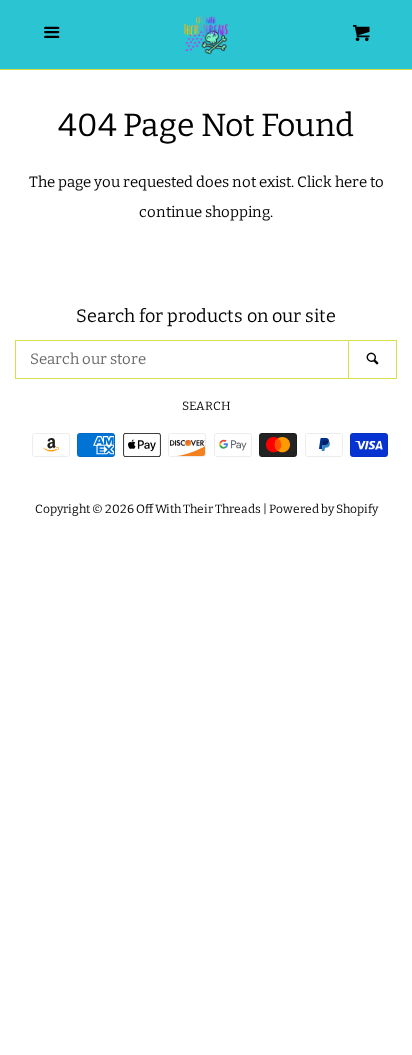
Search (206, 406)
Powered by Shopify (323, 509)
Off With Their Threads (198, 509)
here (351, 182)
